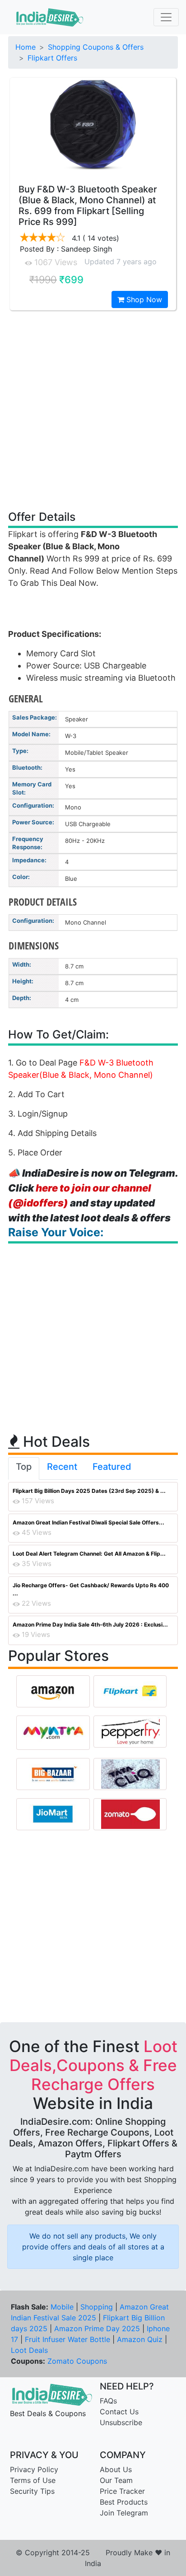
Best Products (124, 2502)
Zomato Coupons (77, 2361)
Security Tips (32, 2491)
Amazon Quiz (140, 2339)
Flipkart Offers (52, 58)
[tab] (24, 1468)
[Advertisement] (93, 410)
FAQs (108, 2401)
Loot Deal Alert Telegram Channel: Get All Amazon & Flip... (89, 1554)
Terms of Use (33, 2480)
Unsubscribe (121, 2422)
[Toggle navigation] (166, 17)
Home (26, 47)
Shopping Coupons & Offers (96, 47)
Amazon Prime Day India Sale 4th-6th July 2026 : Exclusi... (90, 1625)
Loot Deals (29, 2350)
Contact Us (119, 2412)
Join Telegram (124, 2513)
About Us (116, 2469)
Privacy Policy (34, 2469)
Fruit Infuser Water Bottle (67, 2339)
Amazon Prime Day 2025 (97, 2328)
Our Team (116, 2480)
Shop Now (143, 299)
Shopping (97, 2307)
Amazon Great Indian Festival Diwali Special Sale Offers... (88, 1522)
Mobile (62, 2307)
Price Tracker (122, 2491)
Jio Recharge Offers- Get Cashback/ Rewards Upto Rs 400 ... (91, 1589)
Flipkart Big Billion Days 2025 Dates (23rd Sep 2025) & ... (89, 1491)
